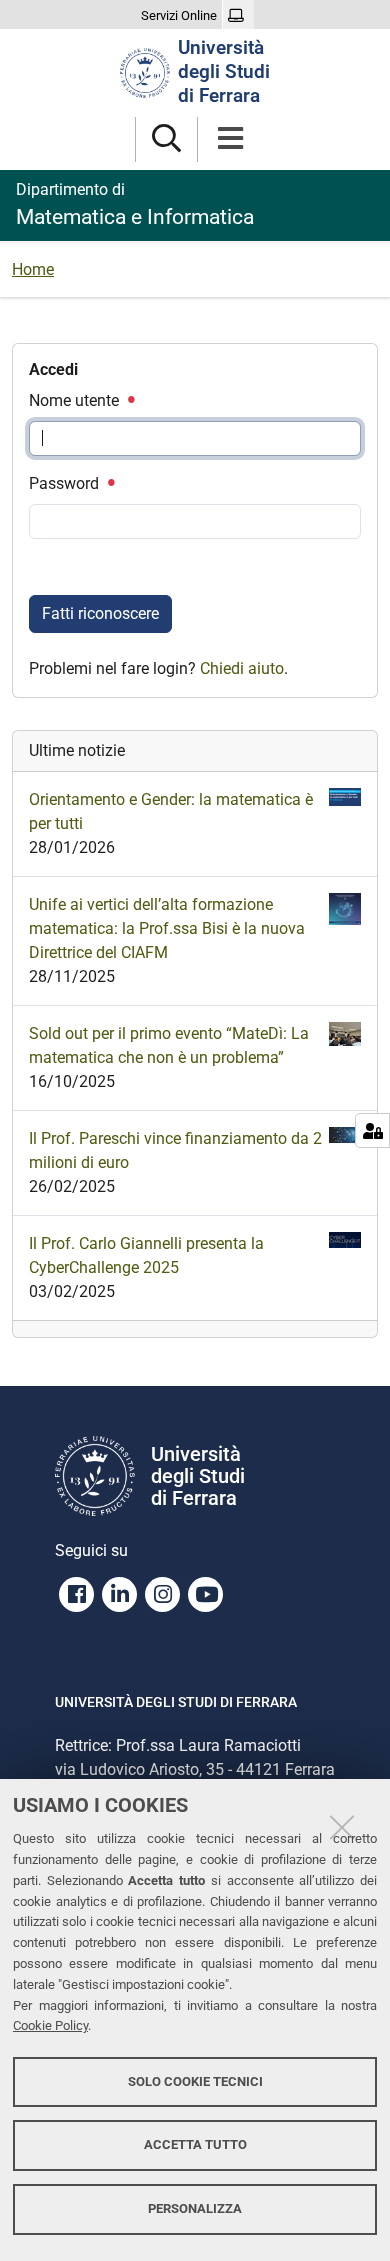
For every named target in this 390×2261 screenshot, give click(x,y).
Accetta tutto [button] (195, 2144)
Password (66, 483)
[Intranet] (238, 16)
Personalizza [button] (195, 2208)
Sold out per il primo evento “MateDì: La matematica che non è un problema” (169, 1045)
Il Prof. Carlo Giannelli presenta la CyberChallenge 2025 (146, 1255)
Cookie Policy (50, 2025)
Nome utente (76, 400)
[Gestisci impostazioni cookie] (372, 1130)
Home (33, 269)
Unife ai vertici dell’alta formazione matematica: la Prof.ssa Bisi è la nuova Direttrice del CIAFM (167, 928)
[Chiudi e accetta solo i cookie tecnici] (342, 1827)
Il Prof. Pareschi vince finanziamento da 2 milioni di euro (175, 1150)
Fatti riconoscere (100, 613)
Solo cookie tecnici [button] (195, 2081)
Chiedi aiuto (242, 668)
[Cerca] (166, 139)
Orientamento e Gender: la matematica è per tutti (171, 811)
